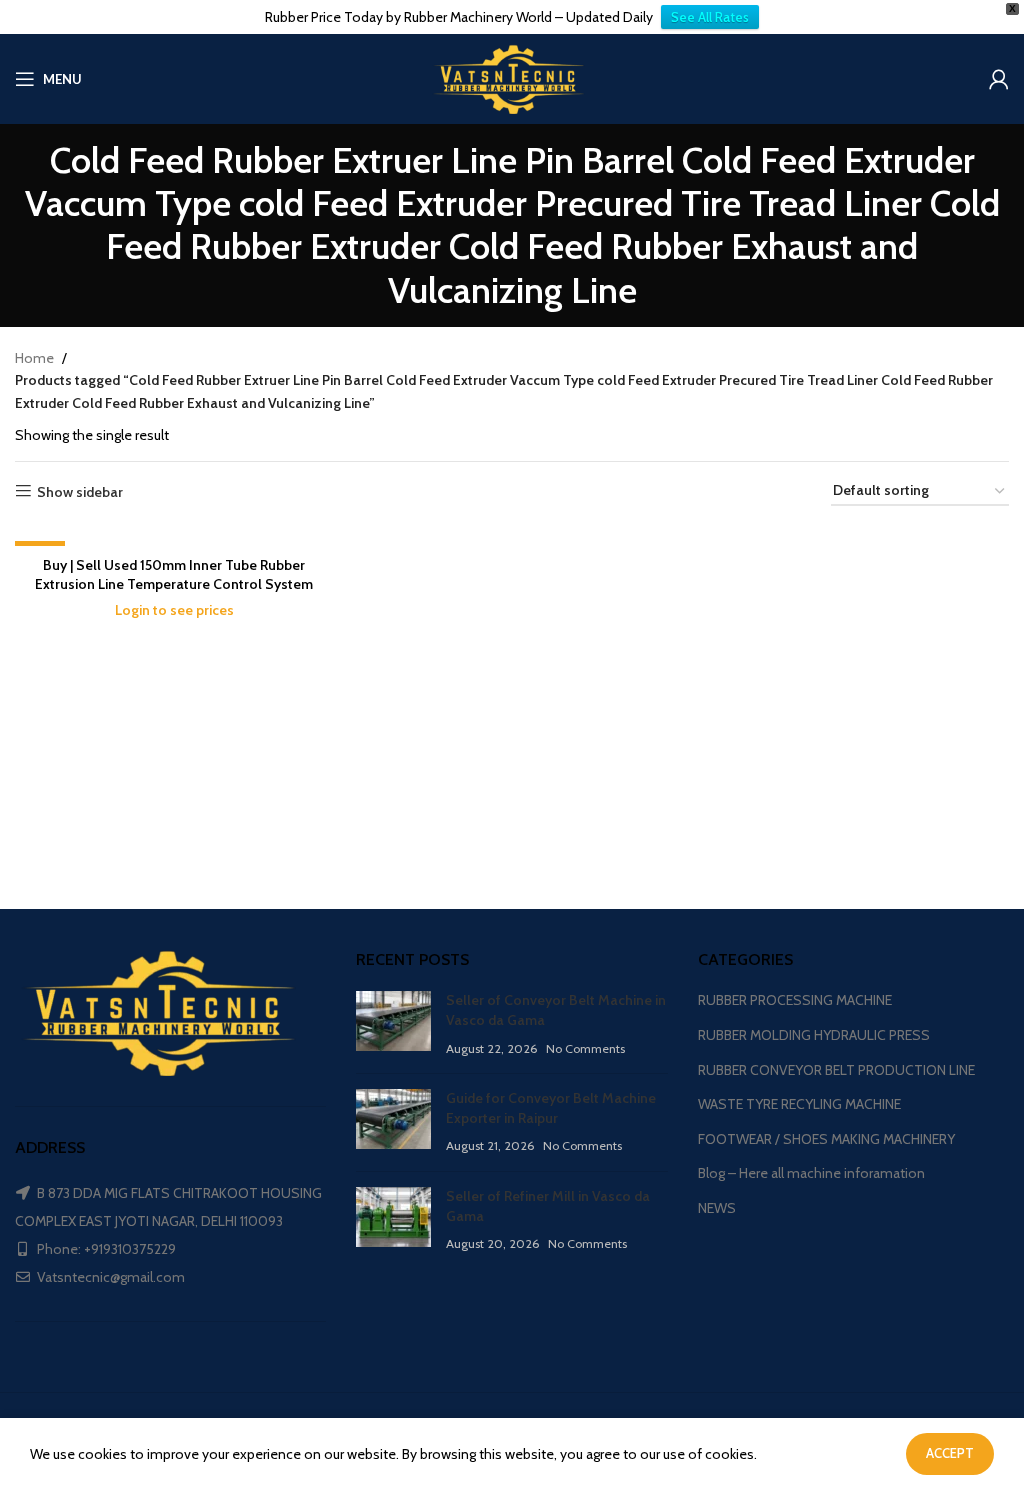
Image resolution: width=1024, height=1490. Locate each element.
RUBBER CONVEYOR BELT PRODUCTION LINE (836, 1070)
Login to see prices (174, 610)
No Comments (585, 1048)
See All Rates (710, 17)
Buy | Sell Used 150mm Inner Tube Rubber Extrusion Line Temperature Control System (174, 575)
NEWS (717, 1208)
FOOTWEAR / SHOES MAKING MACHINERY (826, 1139)
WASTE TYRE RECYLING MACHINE (799, 1104)
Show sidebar (80, 491)
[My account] (999, 79)
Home (34, 358)
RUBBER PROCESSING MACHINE (795, 1000)
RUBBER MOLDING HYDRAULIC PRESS (814, 1035)
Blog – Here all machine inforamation (811, 1173)
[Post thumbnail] (393, 1024)
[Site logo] (512, 77)
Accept (950, 1453)
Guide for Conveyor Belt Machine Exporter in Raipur (551, 1108)
